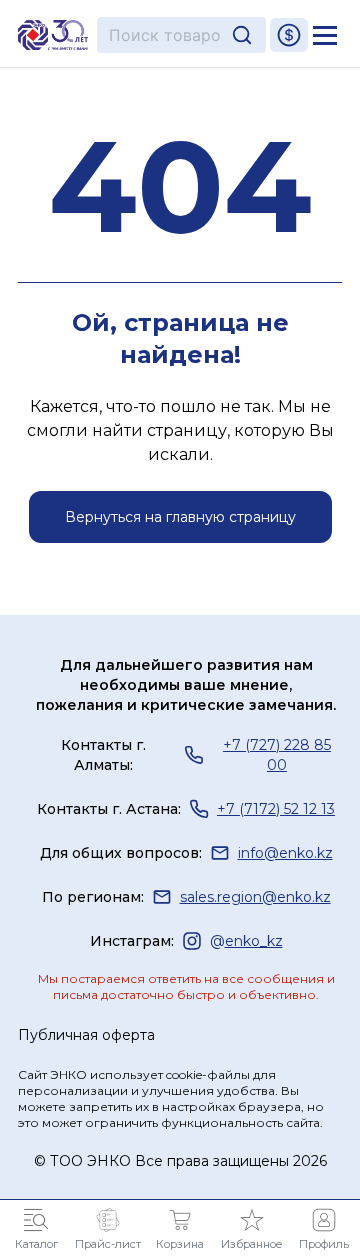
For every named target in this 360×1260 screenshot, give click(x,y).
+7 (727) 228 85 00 (277, 755)
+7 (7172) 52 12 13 (276, 809)
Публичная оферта (86, 1035)
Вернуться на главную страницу (180, 517)
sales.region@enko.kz (255, 897)
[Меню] (325, 35)
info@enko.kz (285, 853)
